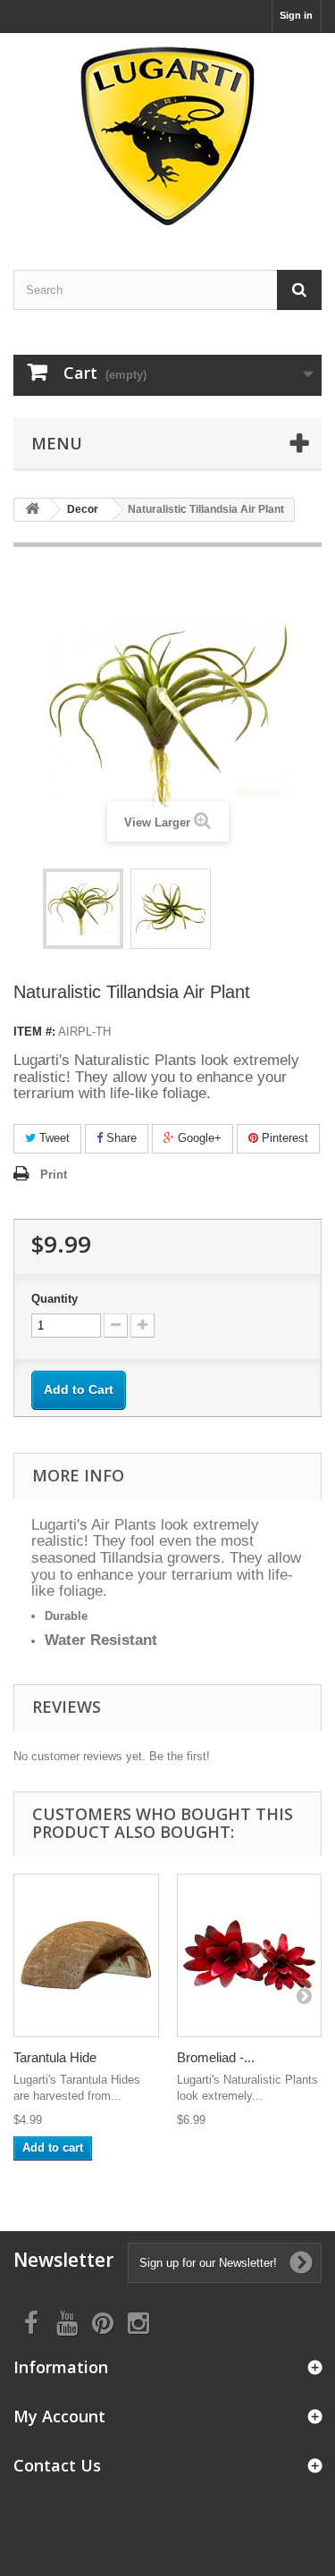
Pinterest (283, 1138)
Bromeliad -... (216, 2057)
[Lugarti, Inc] (167, 136)
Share (120, 1138)
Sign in (296, 15)
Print (54, 1175)
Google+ (198, 1138)
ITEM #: (34, 1032)
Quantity (54, 1299)
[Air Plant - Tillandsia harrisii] (83, 909)
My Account (59, 2416)
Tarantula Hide (55, 2057)
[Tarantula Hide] (86, 1956)
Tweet (53, 1138)
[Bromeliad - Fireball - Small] (250, 1956)
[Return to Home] (32, 510)
